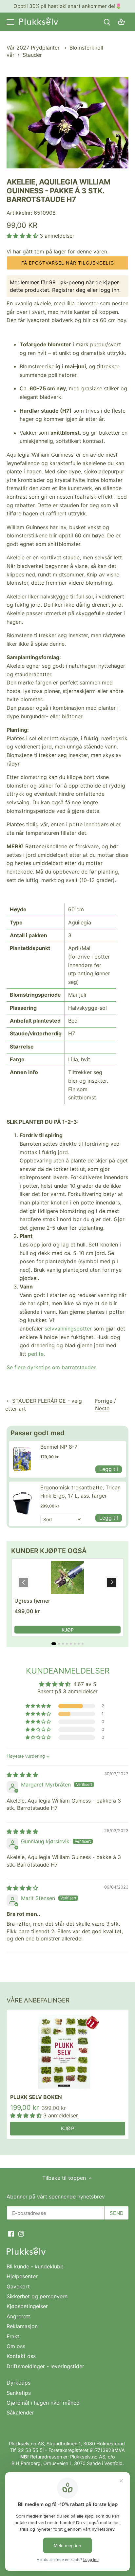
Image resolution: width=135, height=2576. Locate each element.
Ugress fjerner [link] (32, 1601)
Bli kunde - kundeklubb (35, 2266)
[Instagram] (21, 2233)
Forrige (104, 1401)
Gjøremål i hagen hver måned (43, 2403)
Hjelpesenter (22, 2276)
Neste (102, 1408)
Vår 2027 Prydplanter (34, 48)
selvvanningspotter (68, 1329)
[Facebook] (11, 2233)
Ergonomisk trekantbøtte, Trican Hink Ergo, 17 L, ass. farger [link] (80, 1492)
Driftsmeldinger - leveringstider (45, 2366)
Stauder (32, 55)
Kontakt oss (21, 2356)
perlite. (36, 1354)
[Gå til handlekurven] (121, 22)
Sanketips (19, 2393)
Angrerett (18, 2316)
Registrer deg (69, 290)
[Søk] (107, 22)
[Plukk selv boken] (68, 2052)
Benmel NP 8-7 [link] (59, 1447)
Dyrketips (19, 2383)
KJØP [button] (68, 1630)
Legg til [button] (109, 1469)
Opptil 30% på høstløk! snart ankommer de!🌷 (67, 6)
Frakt (13, 2336)
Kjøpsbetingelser (27, 2306)
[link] (23, 1459)
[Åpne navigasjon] (10, 22)
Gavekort (18, 2286)
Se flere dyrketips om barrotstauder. (52, 1367)
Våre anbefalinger (38, 2000)
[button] (23, 236)
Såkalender (20, 2413)
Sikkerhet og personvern (37, 2296)
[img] (22, 1775)
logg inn (109, 290)
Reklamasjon (22, 2326)
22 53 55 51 (31, 2450)
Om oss (16, 2346)
